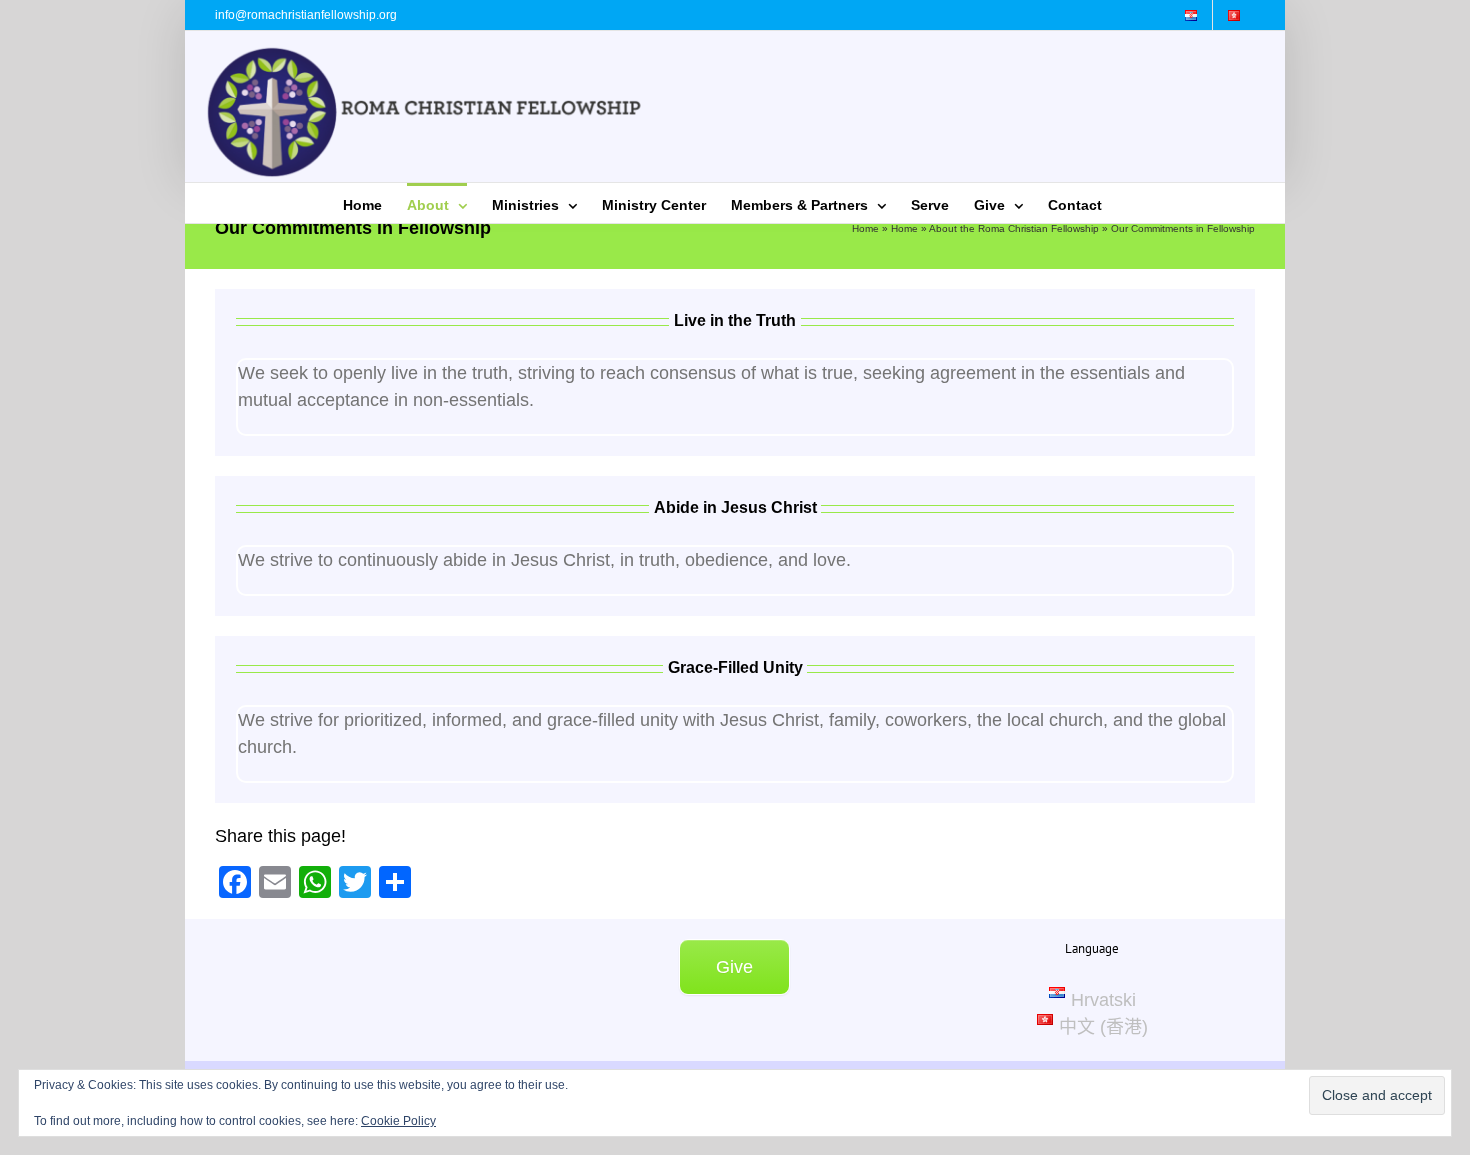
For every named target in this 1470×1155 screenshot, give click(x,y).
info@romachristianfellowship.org (306, 15)
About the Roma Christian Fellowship (1014, 228)
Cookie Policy (398, 1121)
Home (865, 228)
